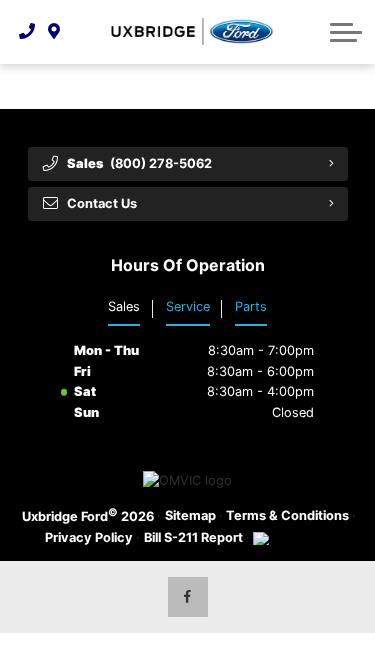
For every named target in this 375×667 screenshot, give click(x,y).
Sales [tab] (124, 306)
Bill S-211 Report (193, 537)
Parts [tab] (251, 306)
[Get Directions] (54, 32)
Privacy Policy (89, 537)
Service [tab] (188, 306)
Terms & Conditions (287, 515)
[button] (346, 32)
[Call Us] (27, 32)
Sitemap (190, 515)
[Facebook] (188, 597)
